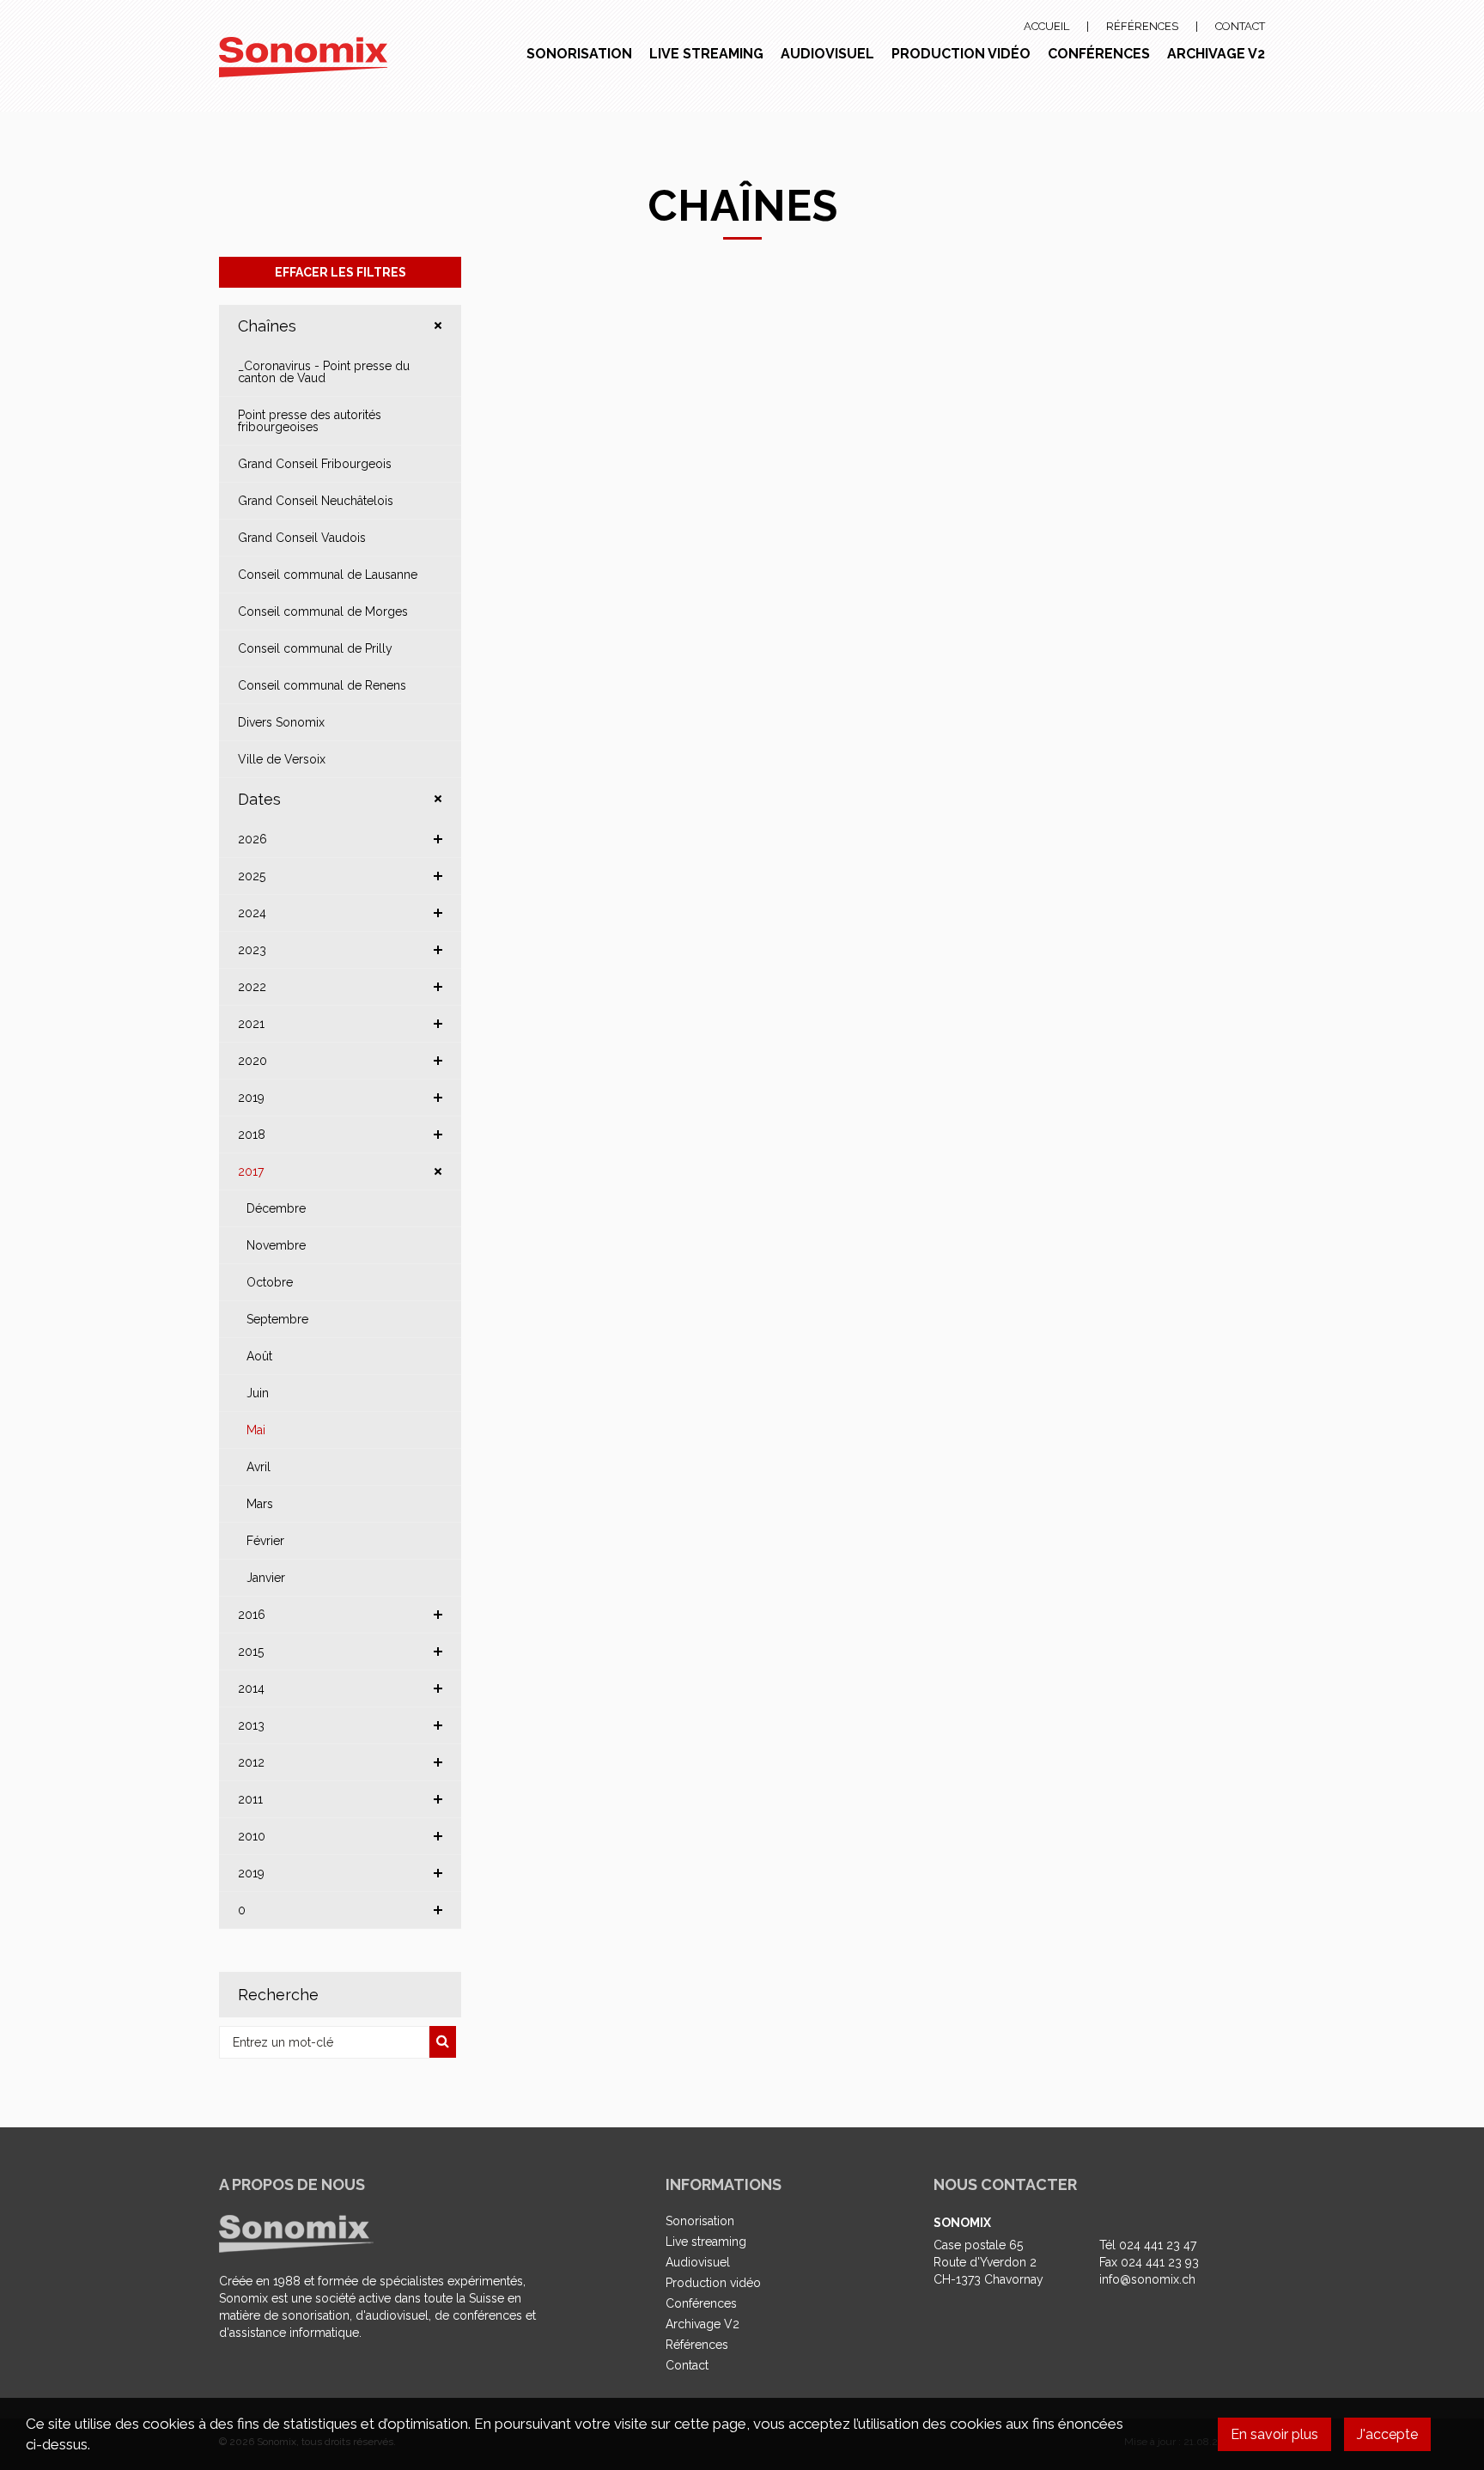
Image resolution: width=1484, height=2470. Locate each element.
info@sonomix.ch (1147, 2279)
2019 (251, 1098)
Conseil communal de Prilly (315, 648)
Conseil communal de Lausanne (328, 575)
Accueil (1046, 26)
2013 (251, 1725)
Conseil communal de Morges (323, 611)
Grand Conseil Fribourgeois (315, 464)
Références (1142, 26)
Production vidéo (961, 54)
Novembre (276, 1245)
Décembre (276, 1208)
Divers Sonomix (281, 722)
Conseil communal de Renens (322, 685)
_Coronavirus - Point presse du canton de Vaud (324, 372)
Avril (258, 1467)
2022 (252, 987)
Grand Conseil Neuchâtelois (316, 501)
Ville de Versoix (282, 759)
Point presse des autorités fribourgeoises (310, 421)
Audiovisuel (827, 54)
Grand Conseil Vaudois (302, 538)
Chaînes (267, 326)
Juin (258, 1393)
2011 (250, 1799)
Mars (260, 1504)
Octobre (270, 1282)
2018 (252, 1135)
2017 (251, 1171)
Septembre (277, 1319)
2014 (251, 1688)
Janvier (266, 1578)
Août (259, 1356)
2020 (252, 1061)
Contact (1240, 26)
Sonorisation (579, 54)
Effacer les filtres (341, 272)
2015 (251, 1652)
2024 (252, 913)
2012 (251, 1762)
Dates (259, 799)
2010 (252, 1836)
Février (265, 1541)
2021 (251, 1024)
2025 (252, 876)
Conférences (1099, 54)
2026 (252, 839)
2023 (252, 950)
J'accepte (1387, 2434)
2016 (252, 1615)
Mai (256, 1430)
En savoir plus (1274, 2434)
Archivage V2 (1216, 54)
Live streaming (706, 54)
